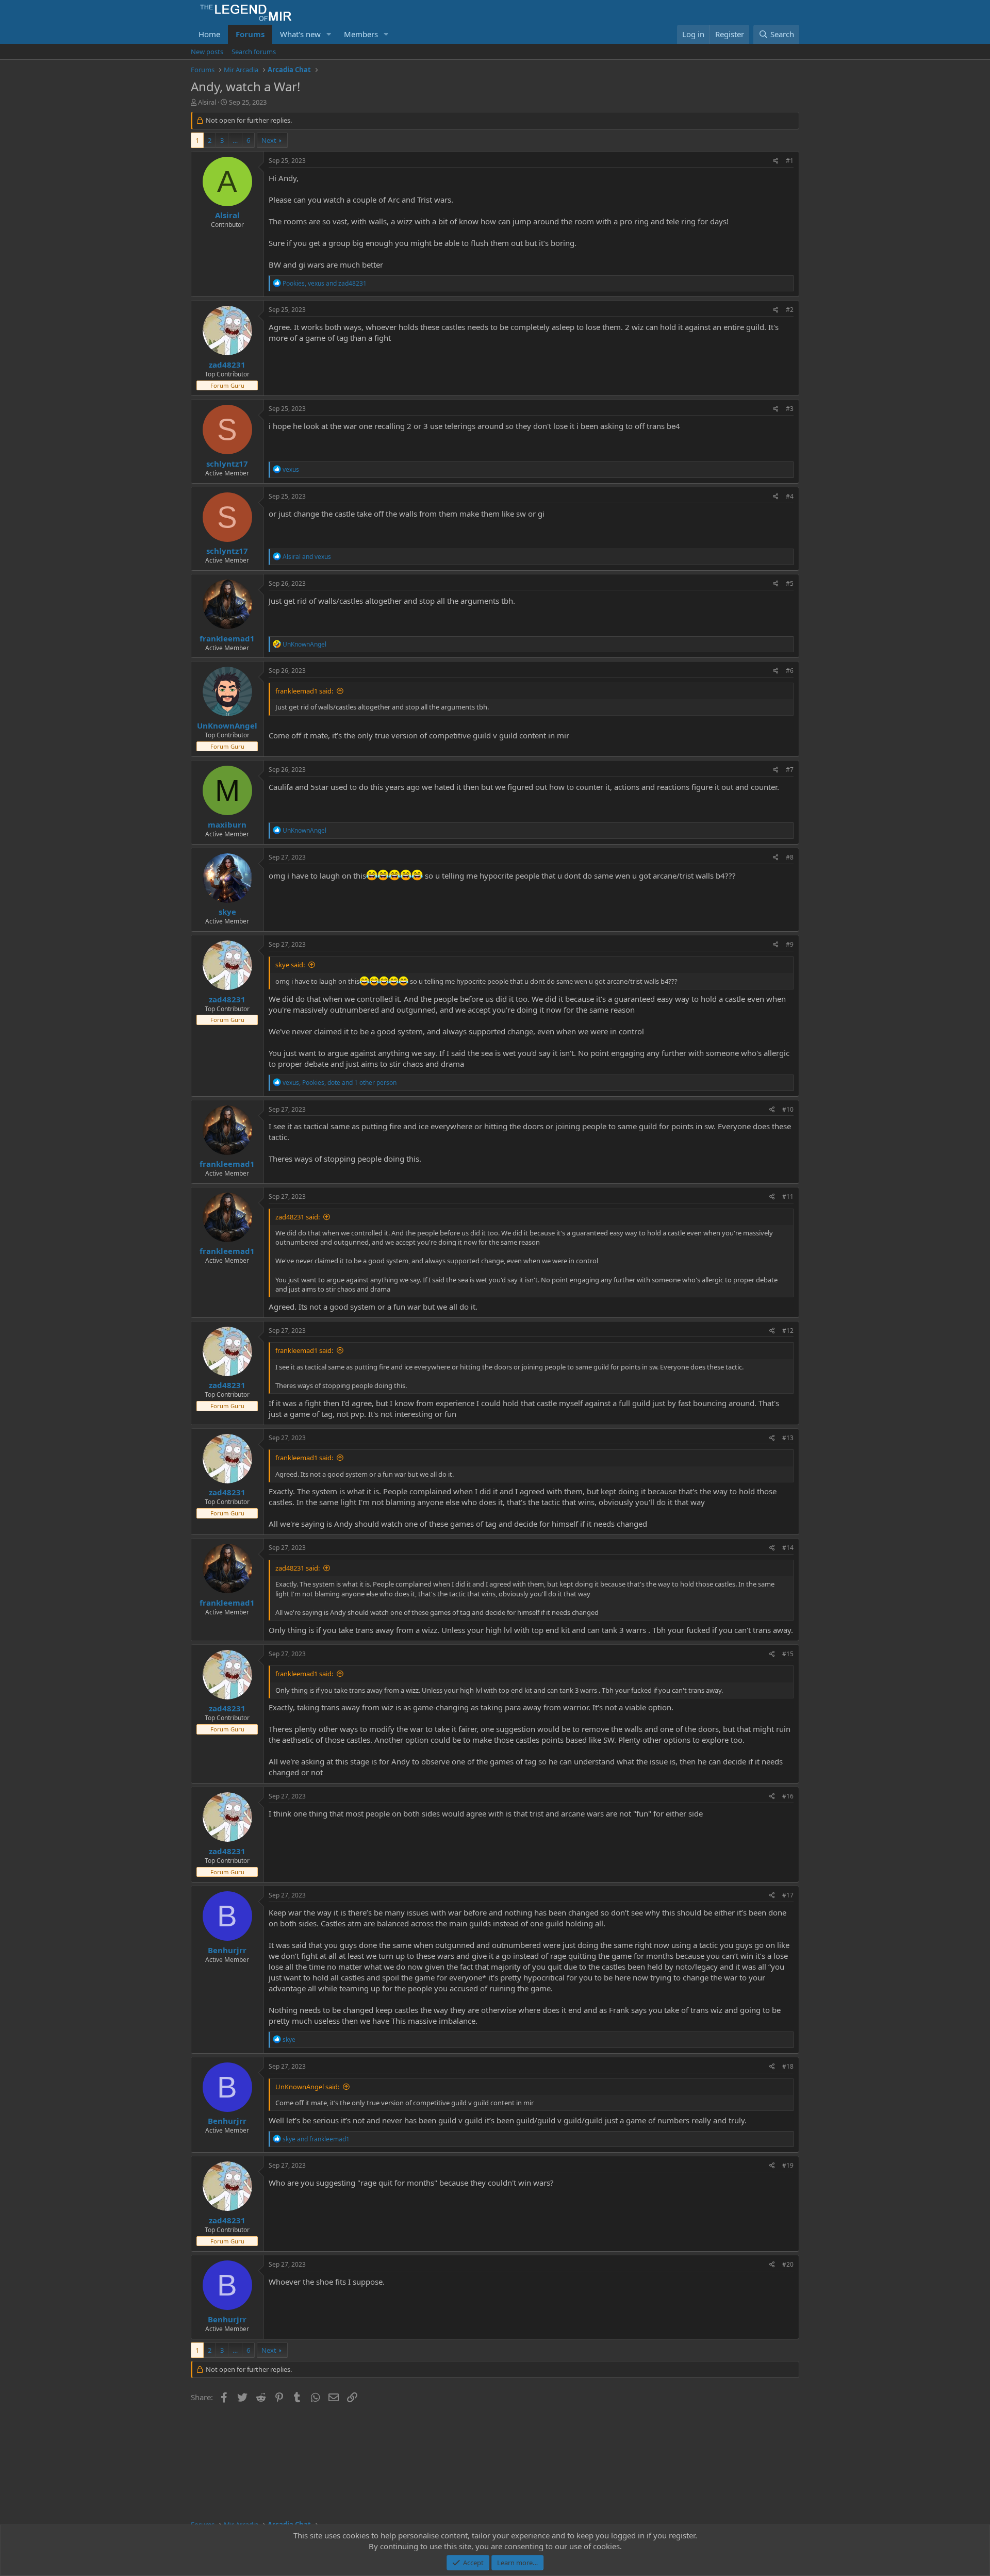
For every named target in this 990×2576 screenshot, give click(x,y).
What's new (300, 34)
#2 (790, 310)
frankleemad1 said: (304, 691)
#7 (790, 770)
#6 (790, 671)
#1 (790, 161)
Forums (250, 34)
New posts (207, 52)
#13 (788, 1438)
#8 (790, 857)
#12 (788, 1331)
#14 (788, 1548)
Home (209, 34)
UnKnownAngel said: (307, 2087)
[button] (329, 34)
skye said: (290, 965)
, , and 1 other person (340, 1083)
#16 (788, 1796)
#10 (788, 1109)
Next (269, 140)
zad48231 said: (298, 1217)
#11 (788, 1196)
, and (325, 283)
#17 (788, 1895)
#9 (790, 944)
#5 (790, 583)
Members (361, 34)
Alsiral (207, 102)
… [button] (235, 140)
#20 (788, 2264)
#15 (788, 1654)
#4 (790, 496)
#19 (788, 2165)
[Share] (776, 161)
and (307, 557)
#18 (788, 2066)
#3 (790, 409)
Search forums (254, 52)
